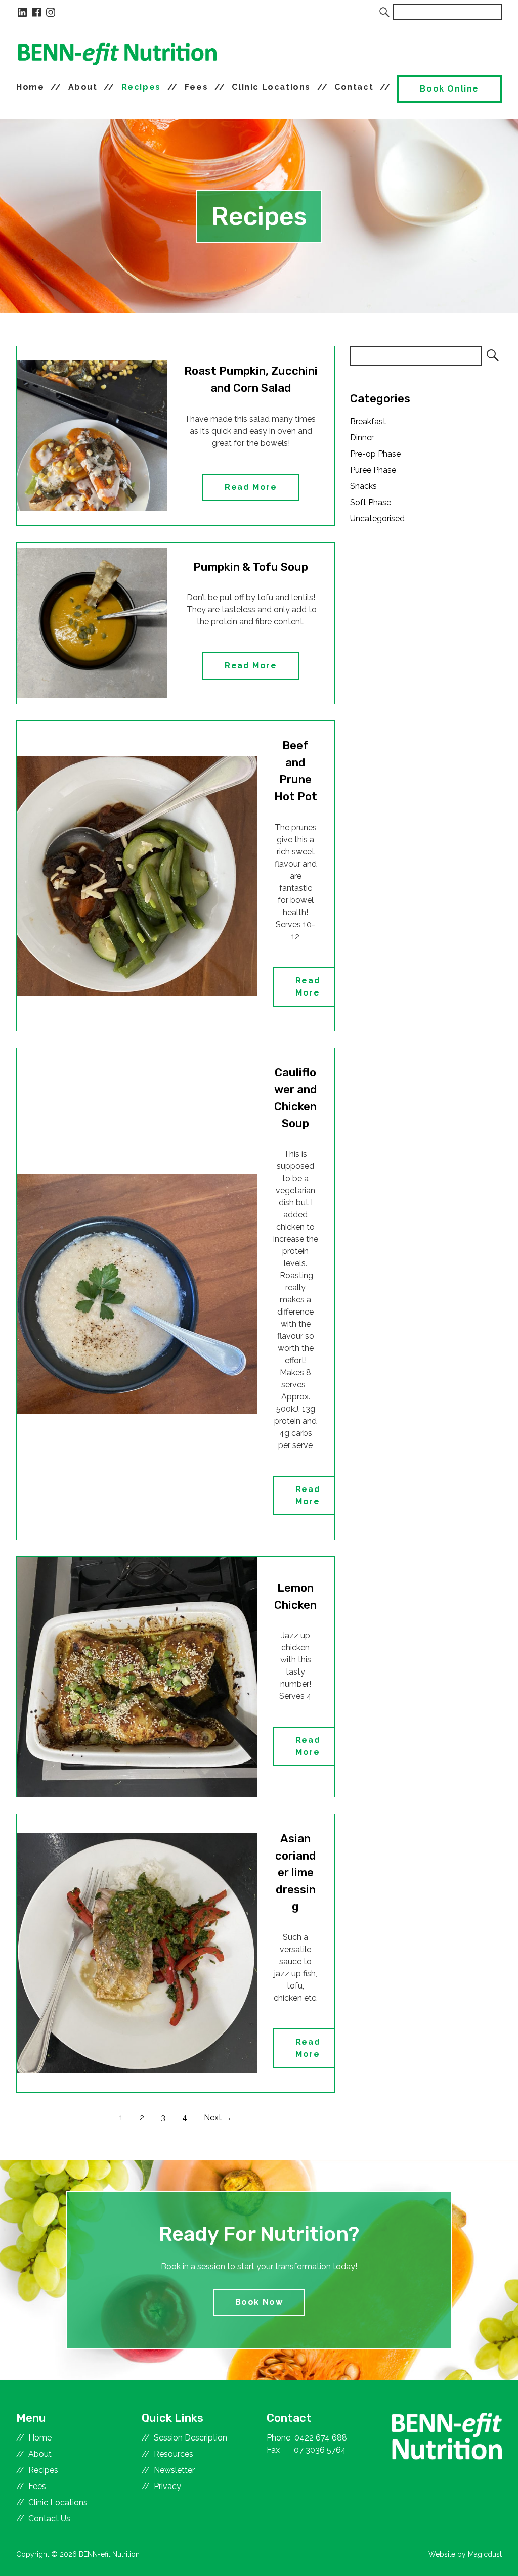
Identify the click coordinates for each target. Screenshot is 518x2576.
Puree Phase (373, 470)
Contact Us (49, 2519)
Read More (251, 487)
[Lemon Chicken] (137, 1677)
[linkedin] (22, 12)
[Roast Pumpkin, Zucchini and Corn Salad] (92, 436)
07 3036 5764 (320, 2450)
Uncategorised (377, 518)
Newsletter (174, 2470)
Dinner (362, 438)
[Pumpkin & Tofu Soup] (92, 623)
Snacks (363, 486)
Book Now (259, 2302)
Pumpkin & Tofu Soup (251, 567)
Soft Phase (371, 502)
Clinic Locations (271, 87)
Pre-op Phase (375, 454)
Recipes (141, 87)
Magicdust (485, 2554)
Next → (218, 2118)
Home (30, 87)
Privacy (167, 2486)
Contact (354, 87)
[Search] (385, 12)
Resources (174, 2454)
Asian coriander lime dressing (296, 1872)
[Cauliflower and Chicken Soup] (137, 1294)
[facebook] (36, 12)
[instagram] (51, 12)
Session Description (190, 2438)
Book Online (449, 89)
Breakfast (368, 421)
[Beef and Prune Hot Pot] (137, 876)
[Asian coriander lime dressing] (137, 1953)
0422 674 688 (321, 2438)
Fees (196, 87)
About (83, 87)
